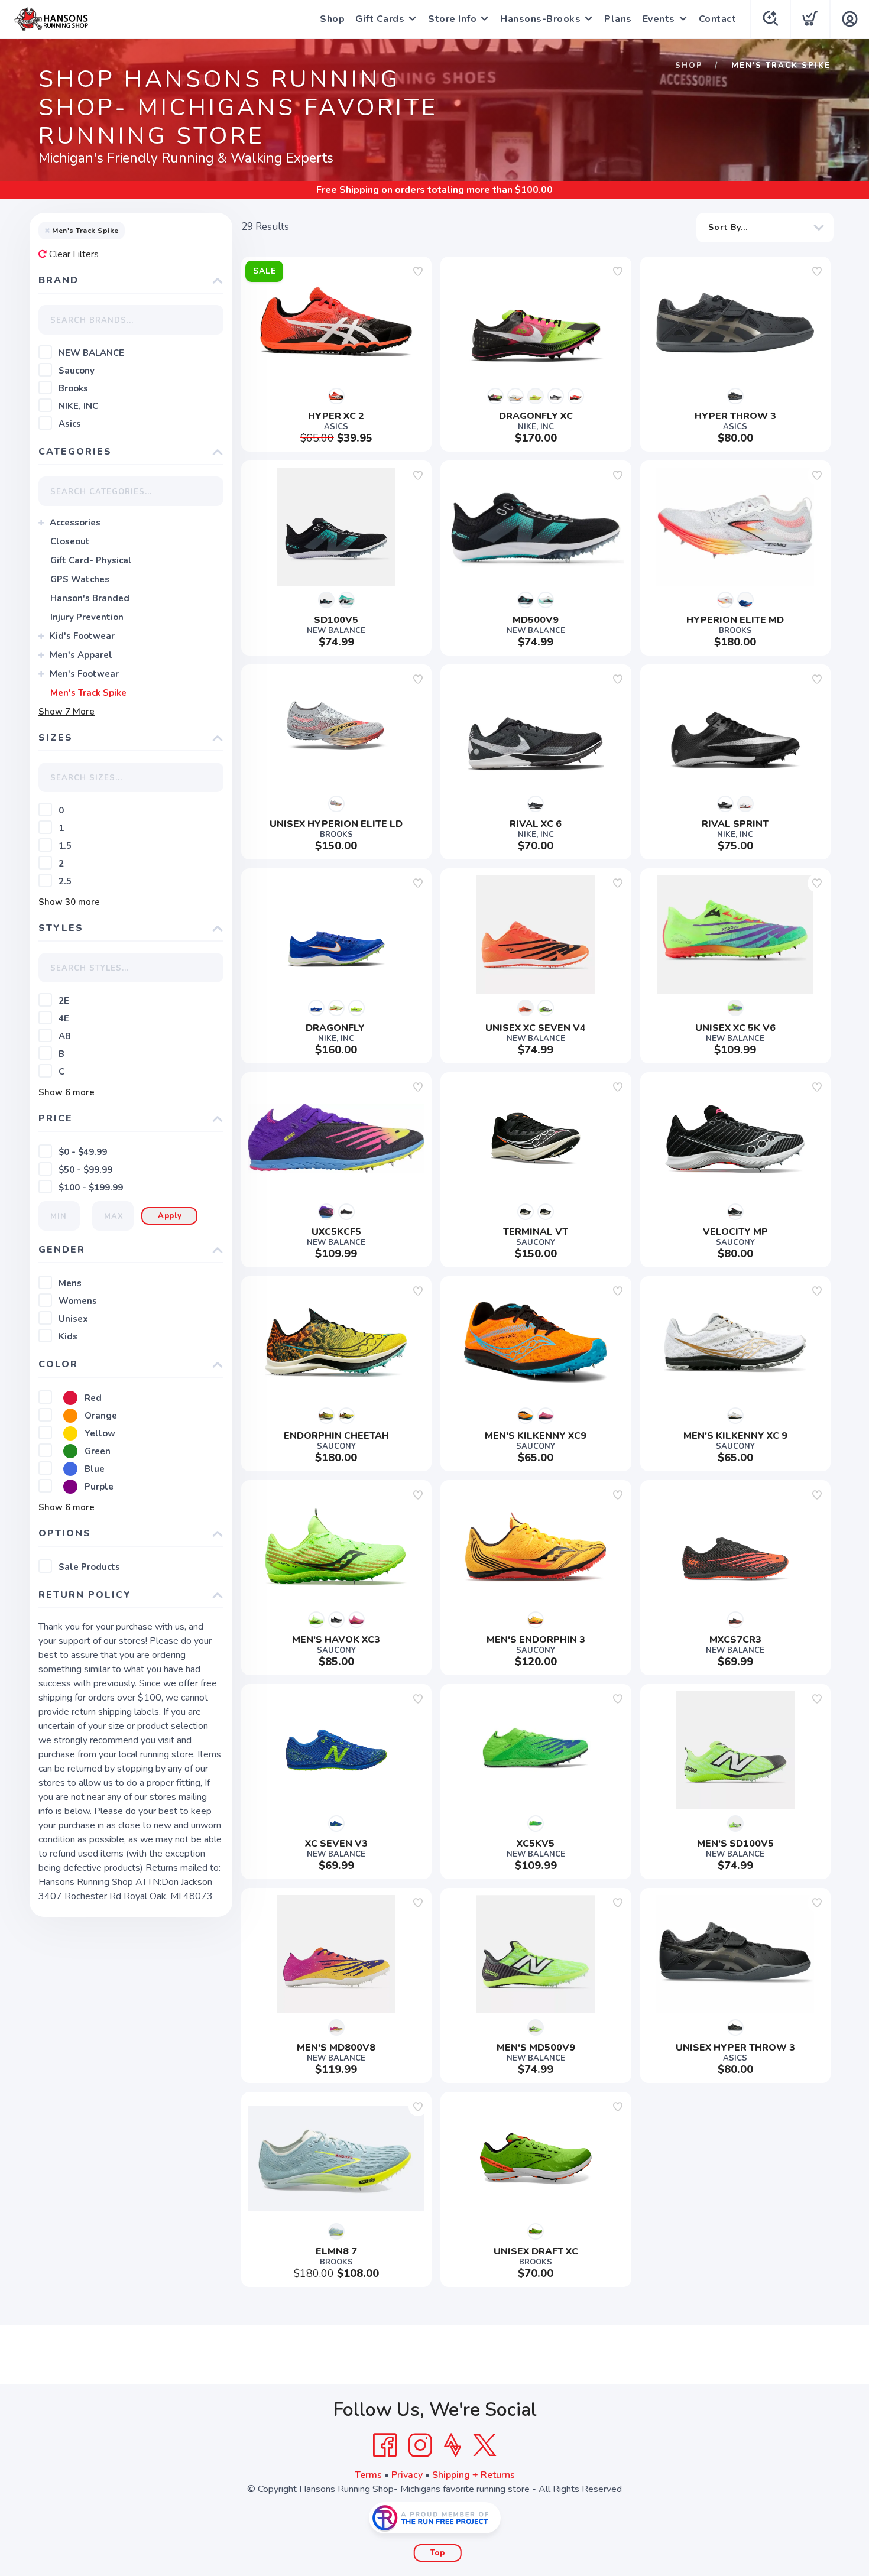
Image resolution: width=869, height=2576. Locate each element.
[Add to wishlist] (418, 271)
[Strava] (453, 2445)
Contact (718, 19)
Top (438, 2553)
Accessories (75, 523)
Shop (332, 19)
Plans (618, 19)
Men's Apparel (81, 655)
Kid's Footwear (82, 636)
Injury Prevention (87, 617)
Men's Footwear (84, 674)
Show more (67, 712)
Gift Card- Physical (91, 560)
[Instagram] (420, 2445)
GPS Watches (80, 579)
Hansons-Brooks (540, 19)
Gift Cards (380, 19)
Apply (170, 1216)
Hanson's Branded (90, 598)
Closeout (70, 541)
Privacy (407, 2475)
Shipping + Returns (474, 2475)
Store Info (452, 19)
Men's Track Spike (88, 693)
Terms (368, 2475)
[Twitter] (485, 2445)
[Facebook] (385, 2445)
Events (659, 19)
